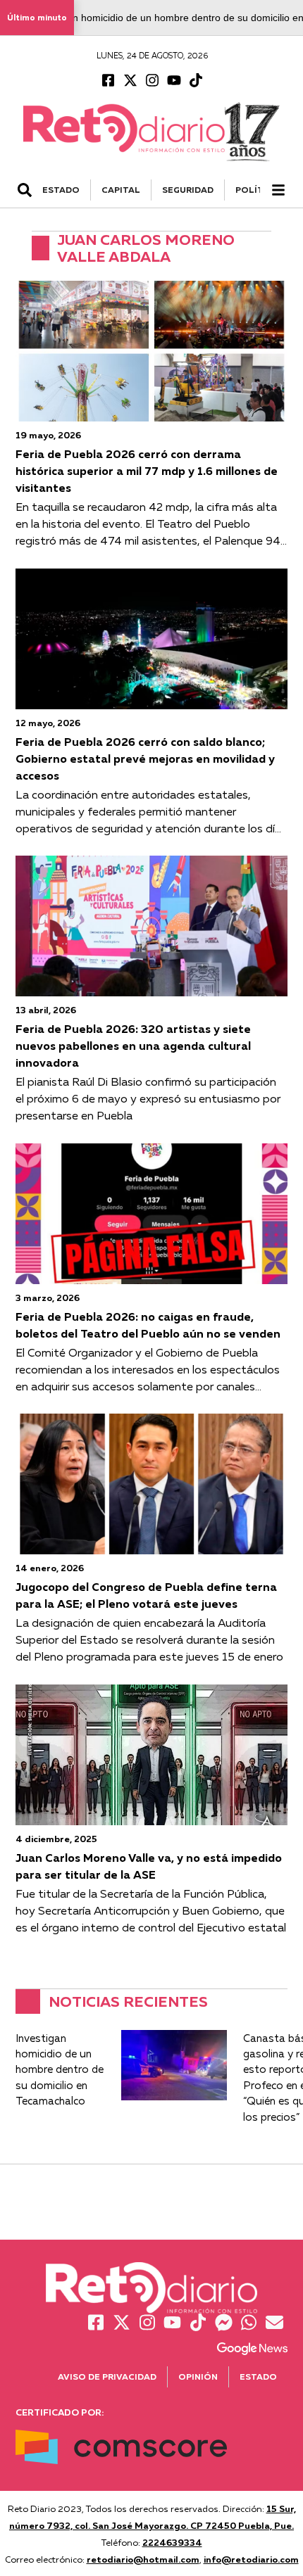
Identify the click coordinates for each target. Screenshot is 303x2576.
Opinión (198, 2377)
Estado (258, 2377)
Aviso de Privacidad (107, 2377)
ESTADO (61, 190)
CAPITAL (121, 190)
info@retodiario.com (251, 2559)
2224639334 (172, 2542)
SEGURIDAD (188, 190)
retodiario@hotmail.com (143, 2559)
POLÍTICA (257, 190)
